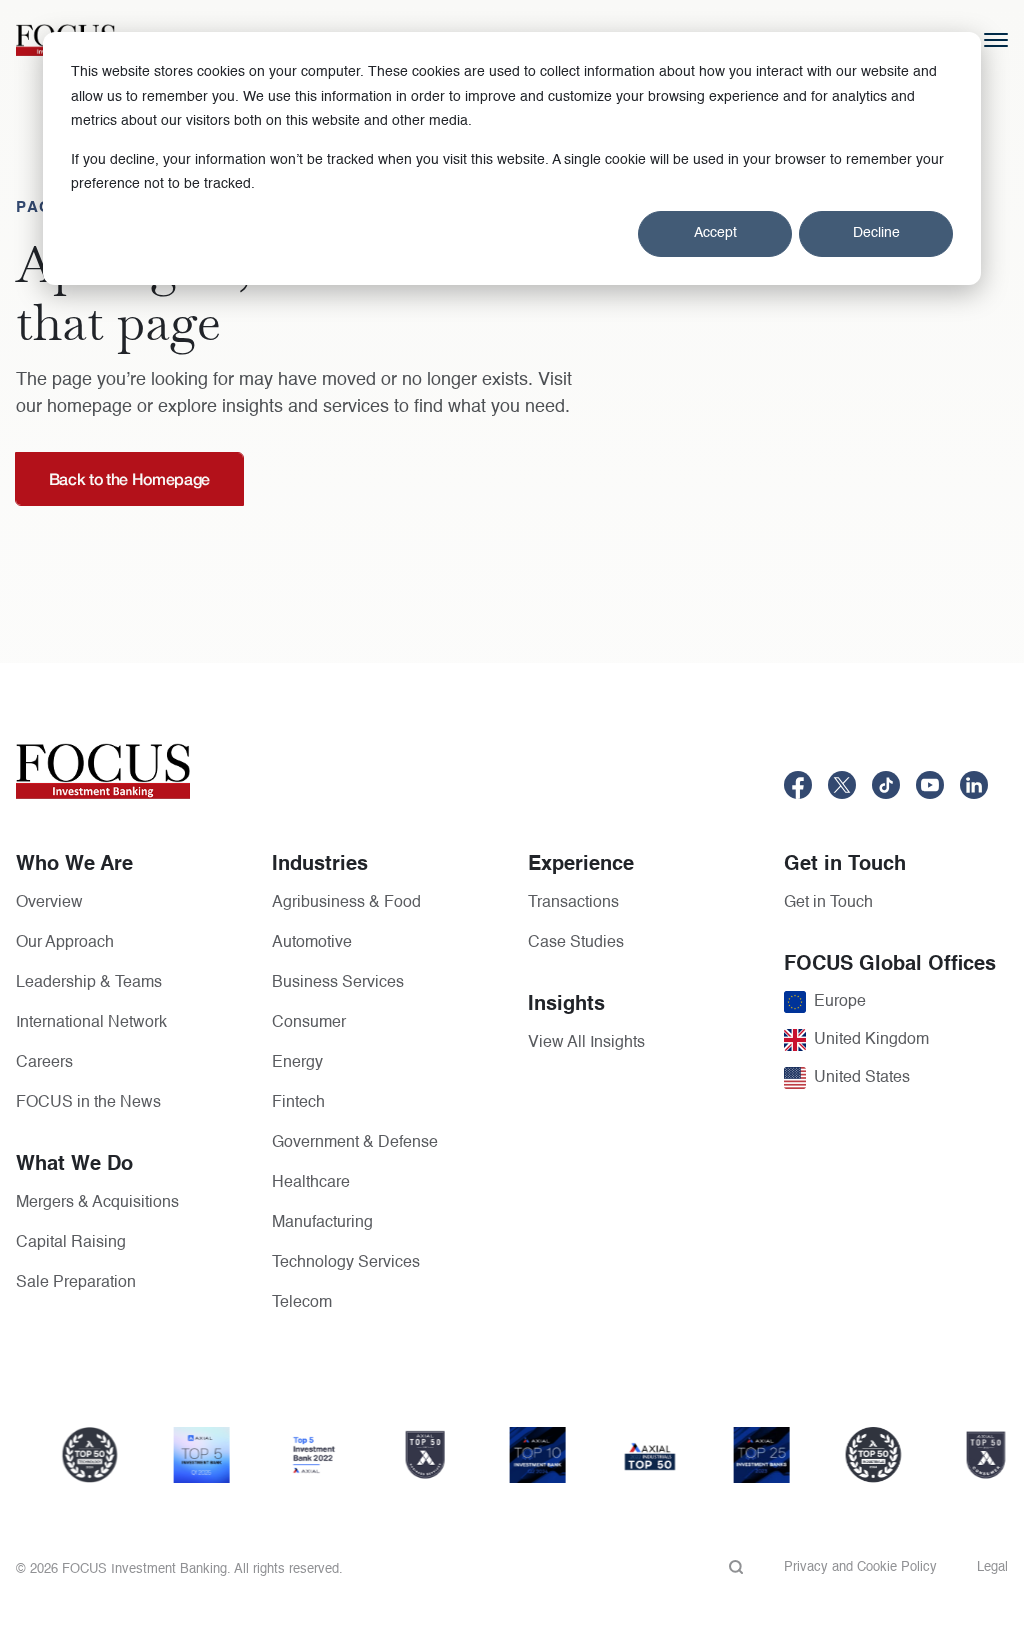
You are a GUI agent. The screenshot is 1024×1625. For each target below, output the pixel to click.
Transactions (573, 903)
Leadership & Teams (89, 983)
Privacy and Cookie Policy (860, 1567)
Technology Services (346, 1263)
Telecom (302, 1303)
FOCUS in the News (88, 1103)
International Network (91, 1023)
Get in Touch (828, 903)
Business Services (338, 983)
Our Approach (65, 943)
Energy (297, 1063)
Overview (49, 903)
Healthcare (311, 1183)
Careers (44, 1063)
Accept (715, 233)
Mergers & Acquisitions (97, 1203)
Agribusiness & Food (346, 903)
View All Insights (586, 1043)
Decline (876, 233)
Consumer (309, 1023)
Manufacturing (322, 1223)
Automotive (312, 943)
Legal (992, 1567)
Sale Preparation (76, 1283)
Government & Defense (355, 1143)
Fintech (298, 1103)
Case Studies (576, 943)
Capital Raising (71, 1243)
